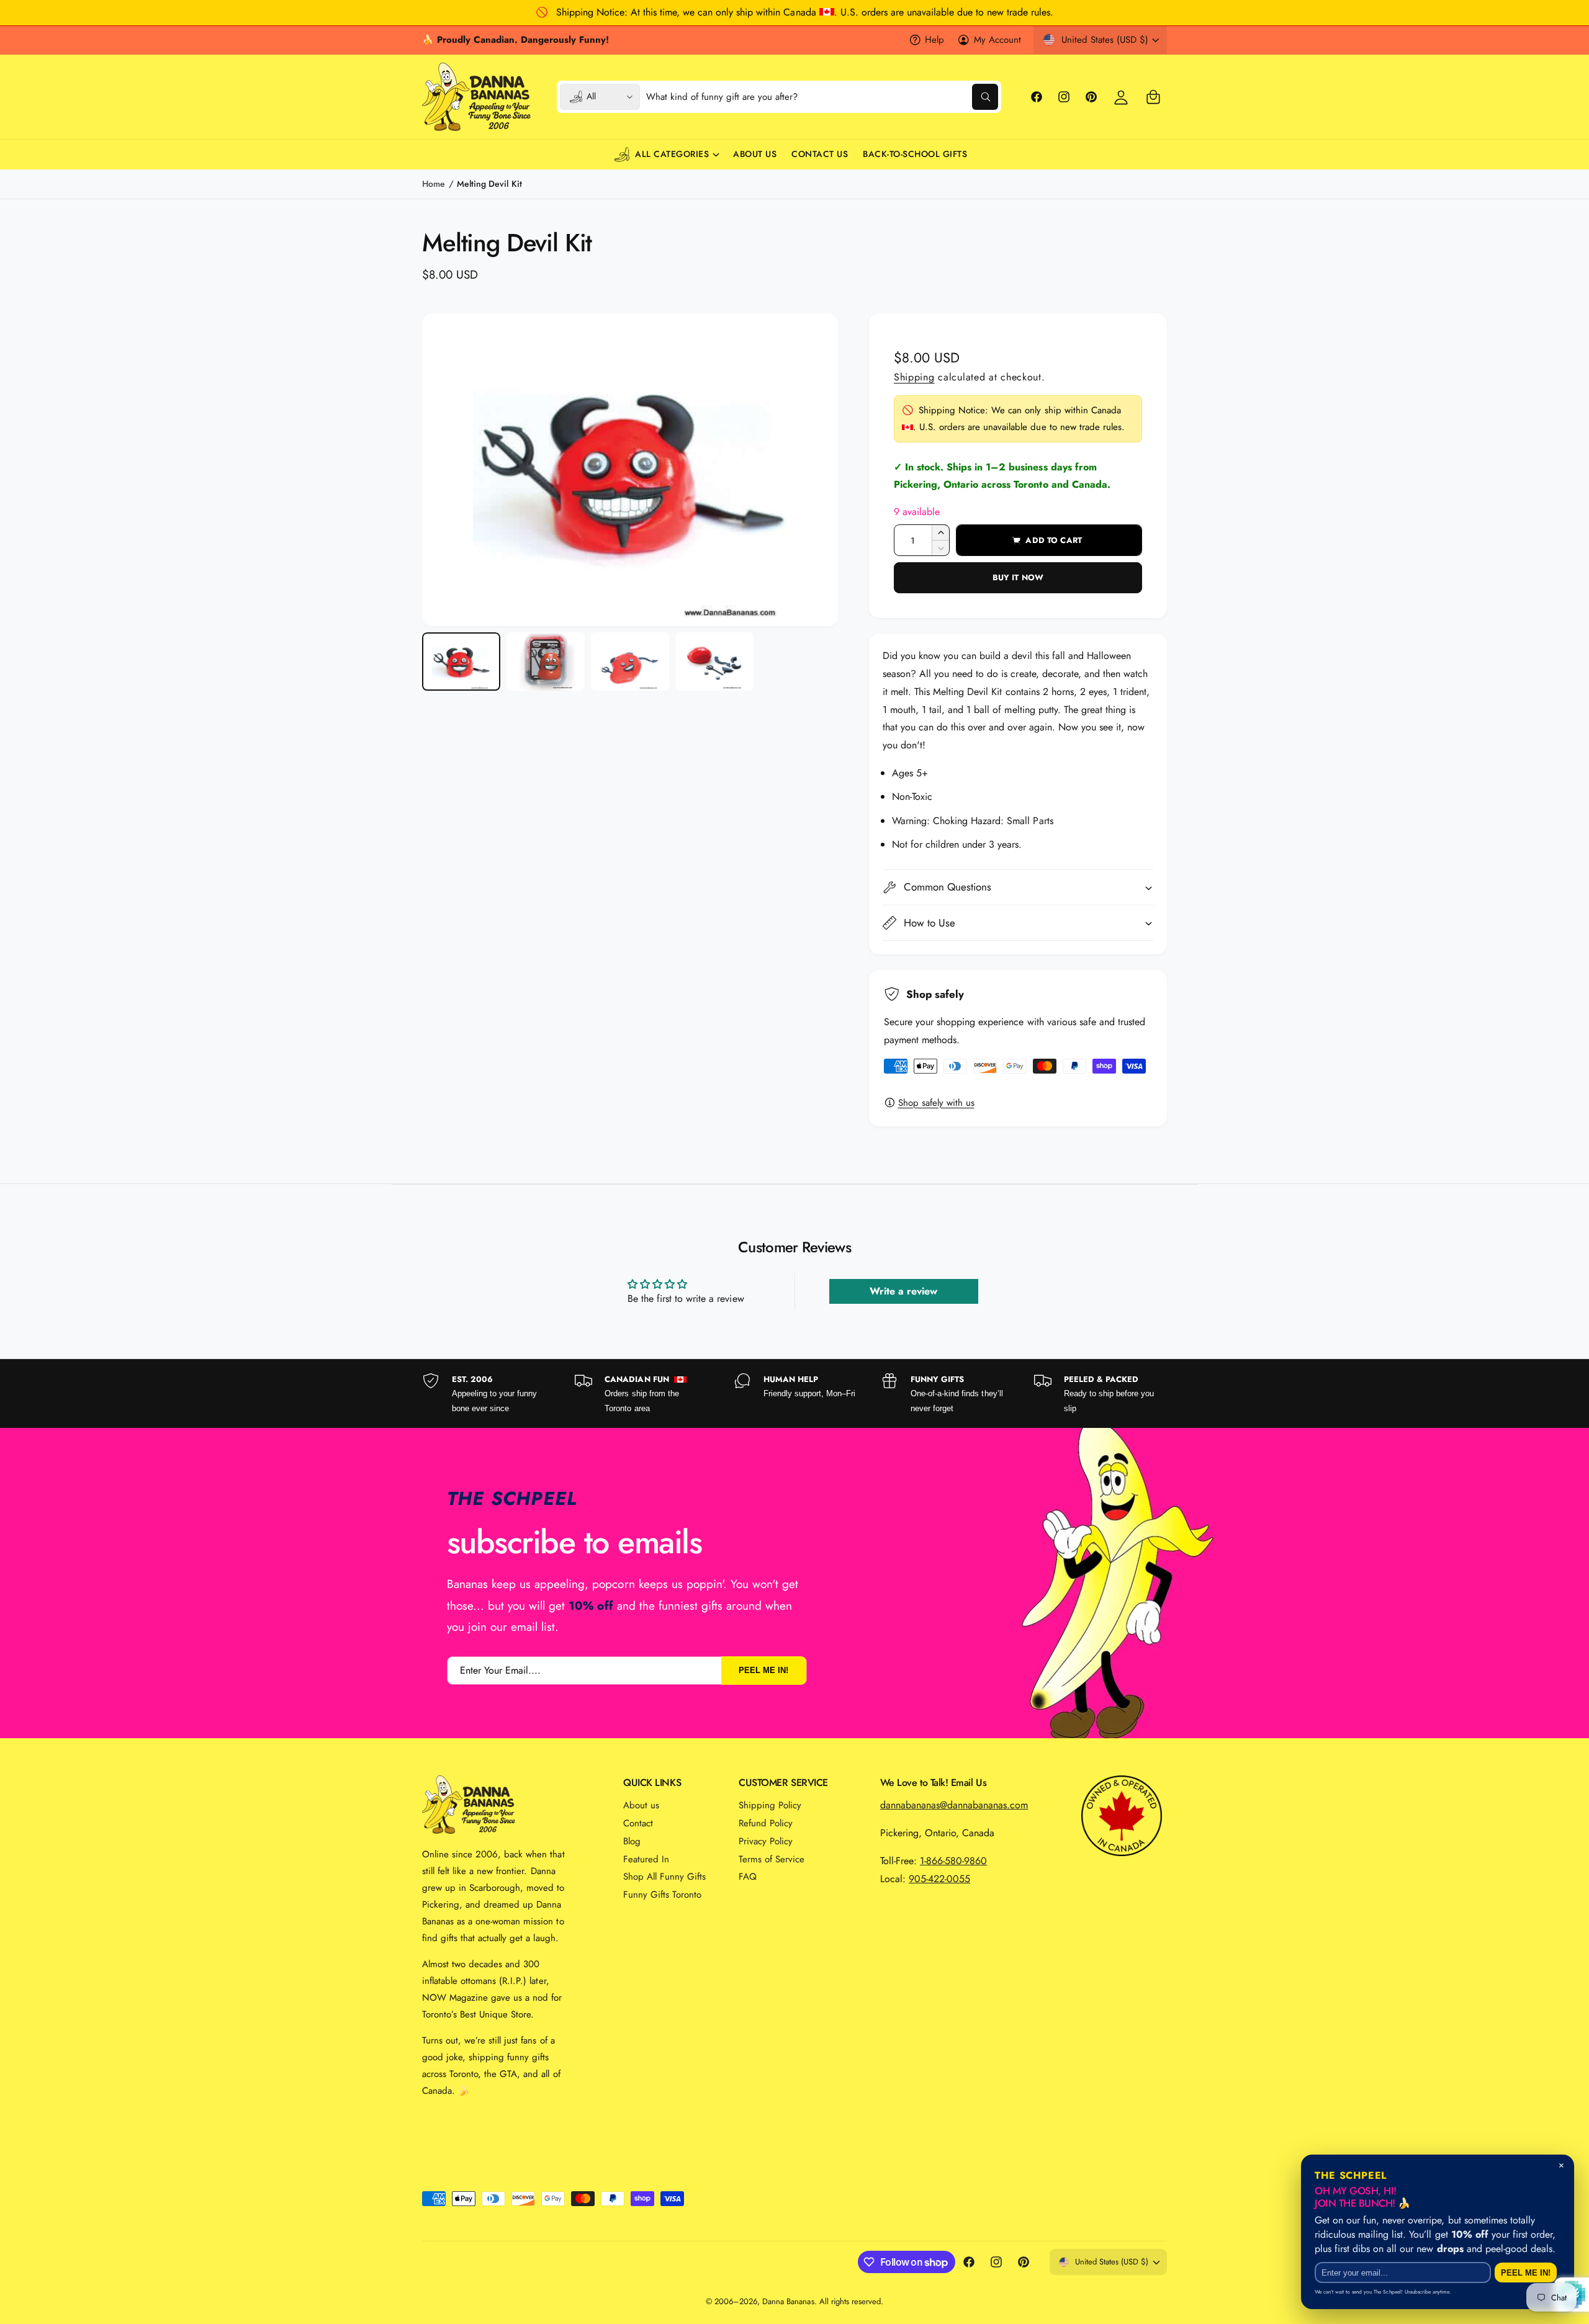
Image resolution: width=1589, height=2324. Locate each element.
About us (641, 1805)
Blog (632, 1841)
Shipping (914, 377)
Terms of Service (772, 1859)
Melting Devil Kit (489, 184)
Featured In (646, 1859)
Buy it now (1018, 577)
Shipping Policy (770, 1805)
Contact (638, 1823)
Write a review (903, 1291)
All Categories (672, 154)
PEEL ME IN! (763, 1670)
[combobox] (822, 97)
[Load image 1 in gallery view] (461, 662)
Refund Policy (766, 1823)
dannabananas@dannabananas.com (954, 1805)
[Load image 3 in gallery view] (630, 662)
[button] (1153, 97)
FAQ (748, 1877)
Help (934, 40)
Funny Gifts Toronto (662, 1895)
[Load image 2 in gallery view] (546, 662)
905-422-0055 (939, 1879)
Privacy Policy (766, 1841)
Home (434, 184)
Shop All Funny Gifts (664, 1877)
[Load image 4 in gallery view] (714, 662)
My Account (997, 40)
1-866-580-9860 (953, 1861)
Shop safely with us (936, 1103)
